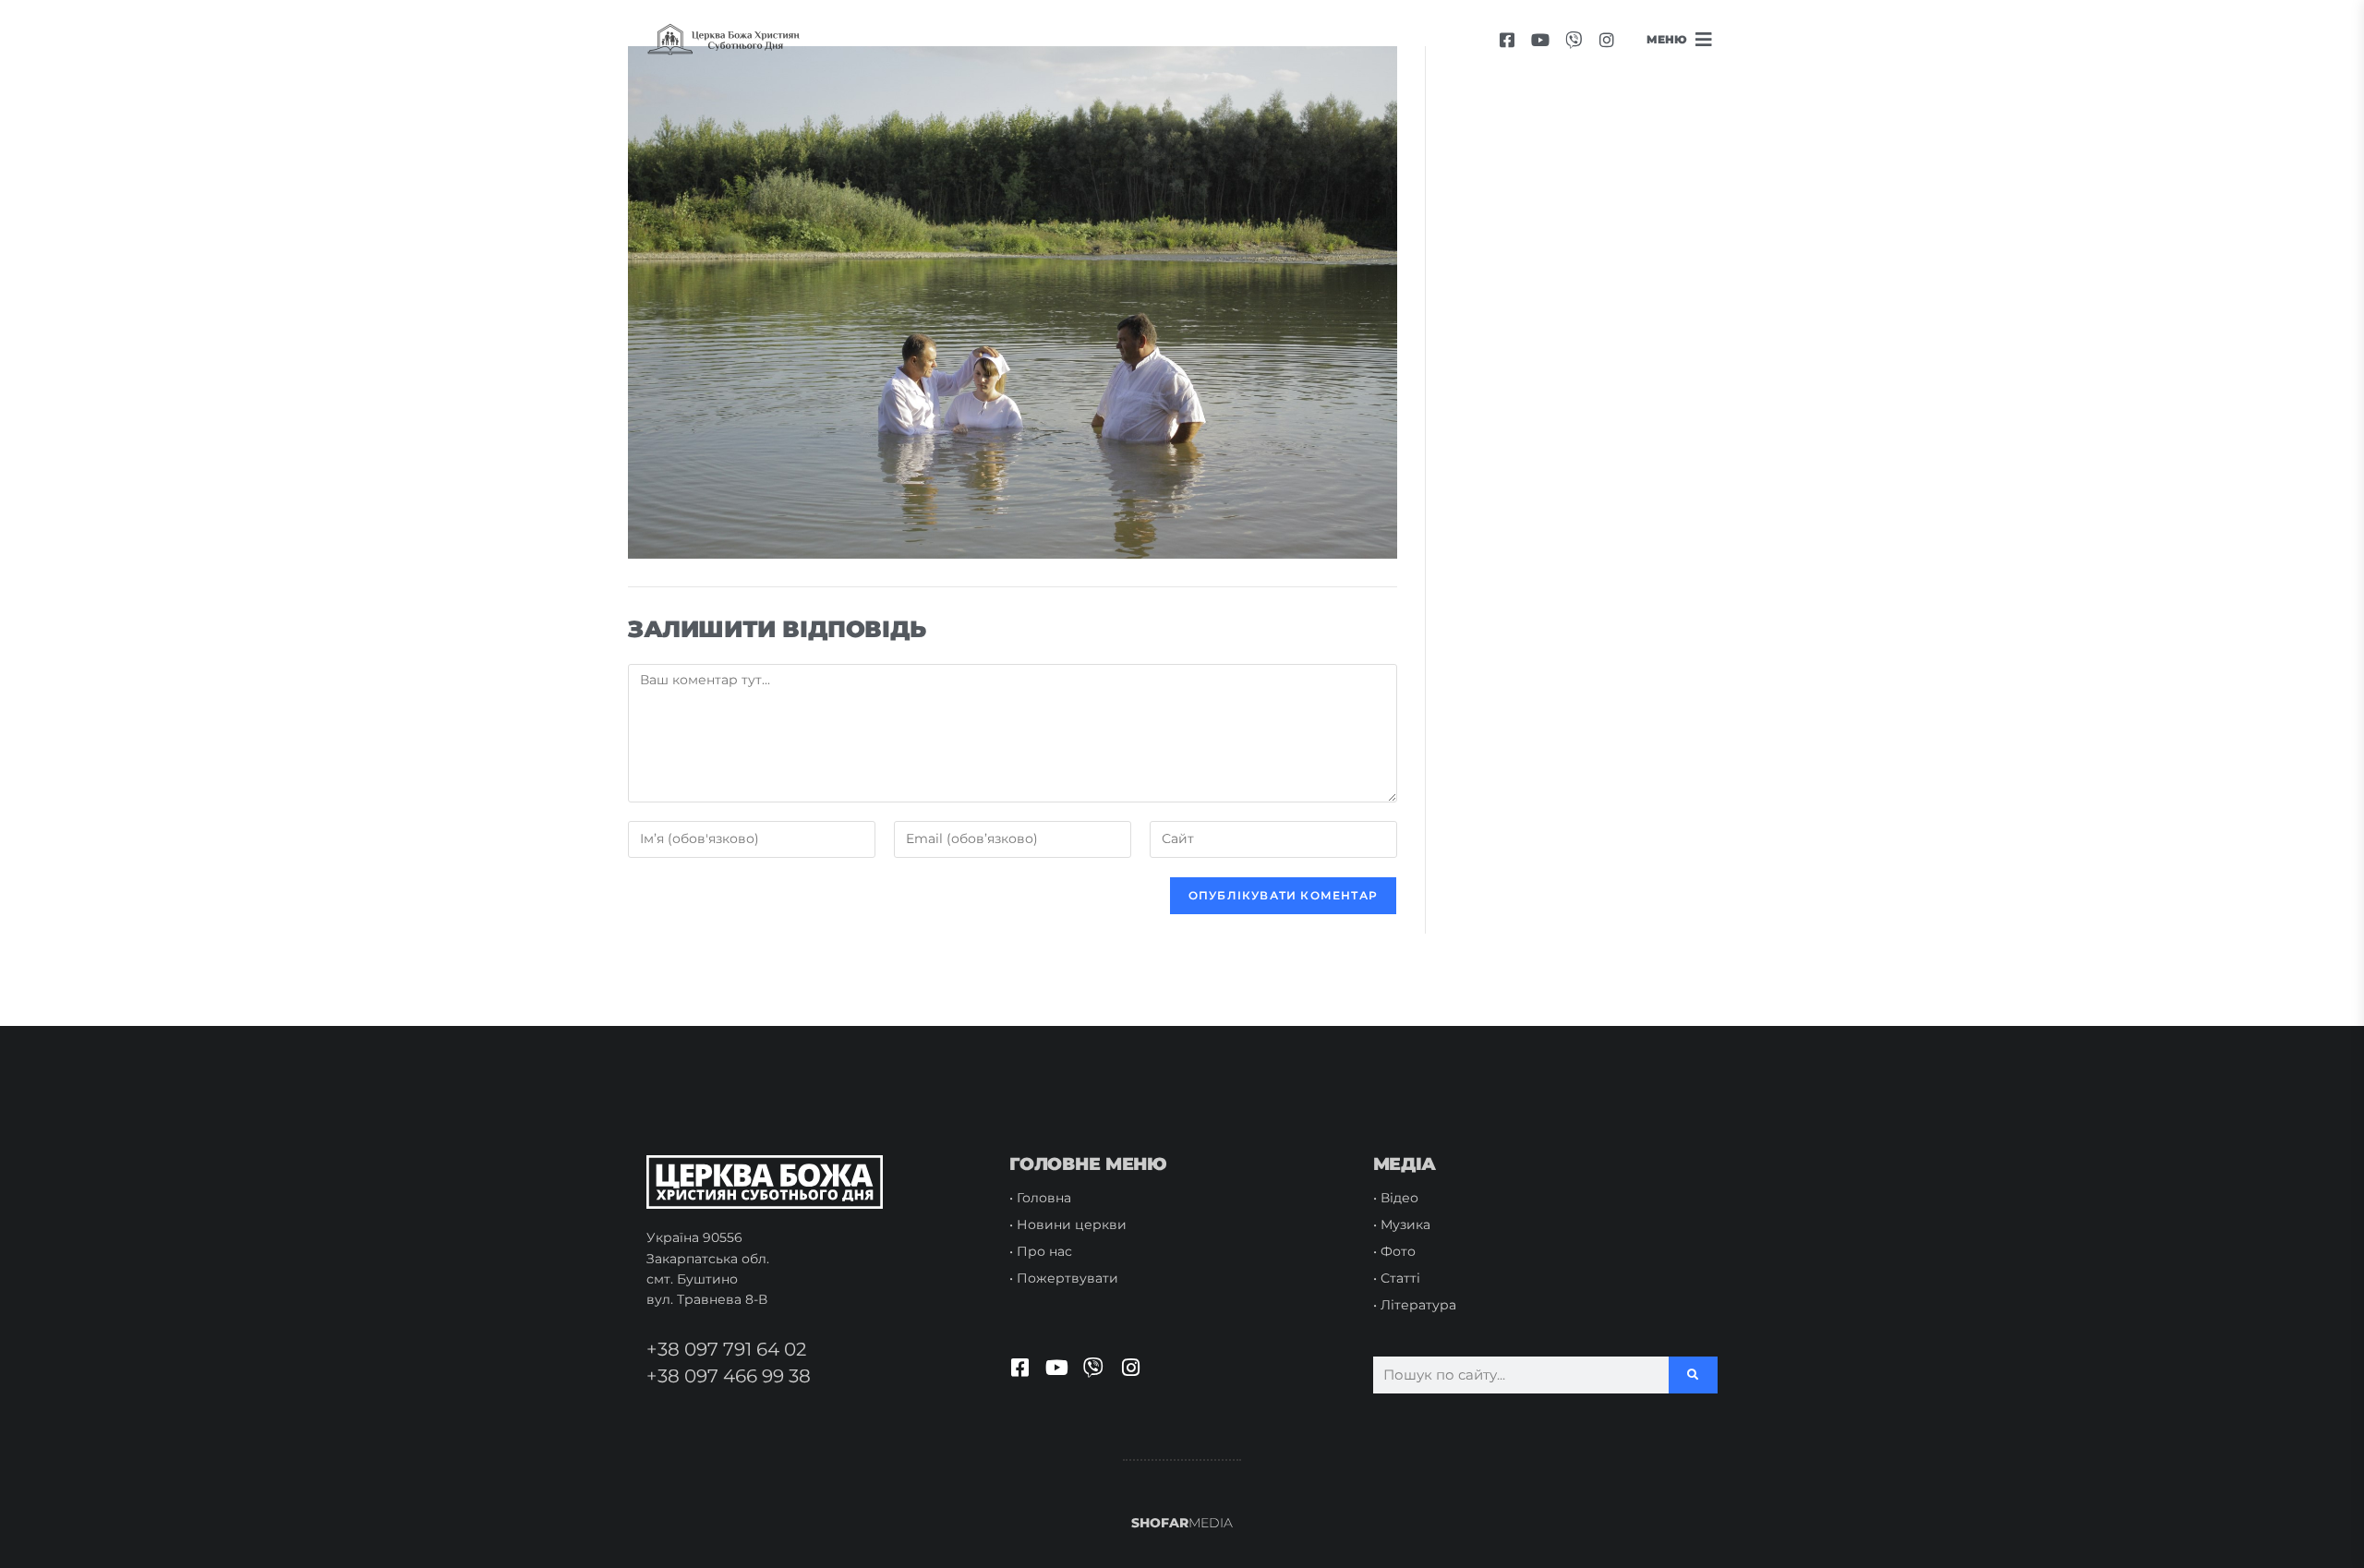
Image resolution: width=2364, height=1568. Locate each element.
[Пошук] (1693, 1375)
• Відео (1396, 1198)
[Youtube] (1540, 40)
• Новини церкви (1068, 1224)
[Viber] (1574, 40)
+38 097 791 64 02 (726, 1349)
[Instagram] (1607, 40)
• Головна (1040, 1198)
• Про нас (1041, 1251)
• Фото (1394, 1251)
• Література (1415, 1305)
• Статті (1397, 1278)
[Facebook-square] (1507, 40)
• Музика (1402, 1224)
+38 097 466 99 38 (729, 1376)
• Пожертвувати (1064, 1278)
